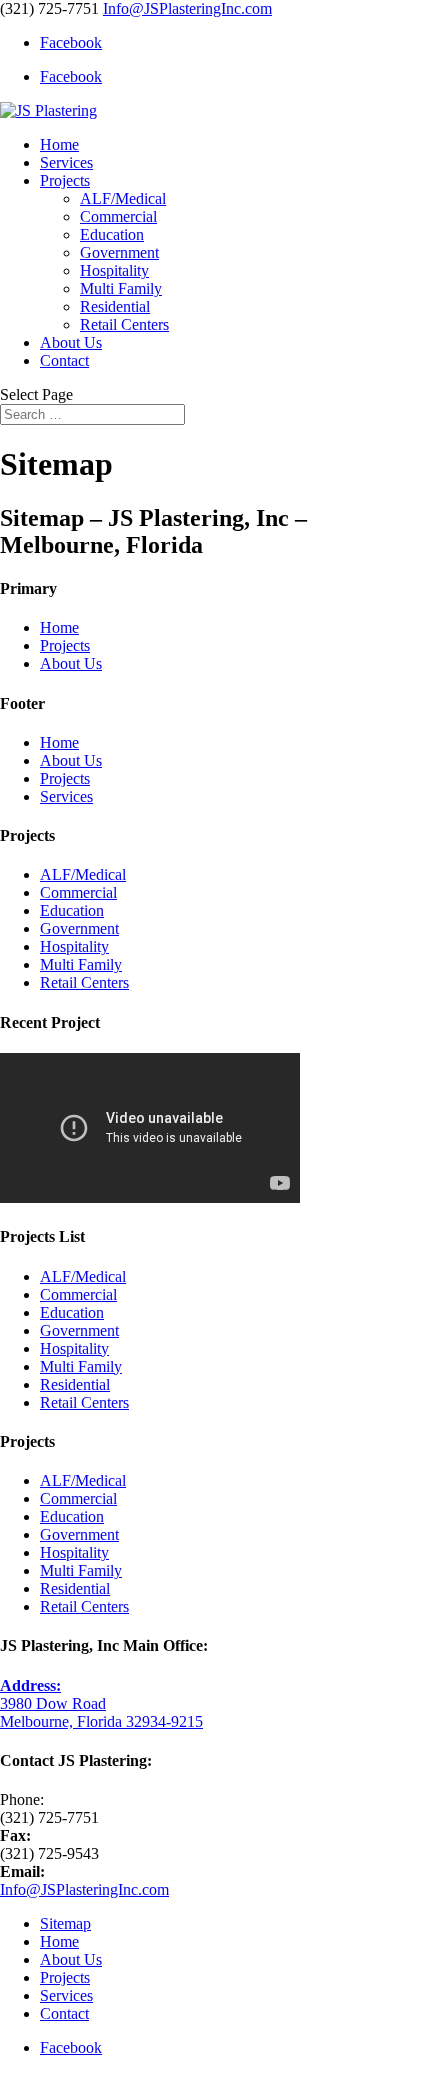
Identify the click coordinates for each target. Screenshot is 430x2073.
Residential (115, 306)
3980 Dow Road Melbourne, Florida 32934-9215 (101, 1703)
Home (59, 144)
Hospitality (114, 270)
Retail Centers (124, 324)
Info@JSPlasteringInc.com (84, 1889)
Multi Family (121, 288)
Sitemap (65, 1923)
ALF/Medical (123, 198)
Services (66, 162)
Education (112, 234)
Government (119, 252)
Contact (64, 360)
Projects (65, 180)
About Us (71, 342)
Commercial (118, 216)
